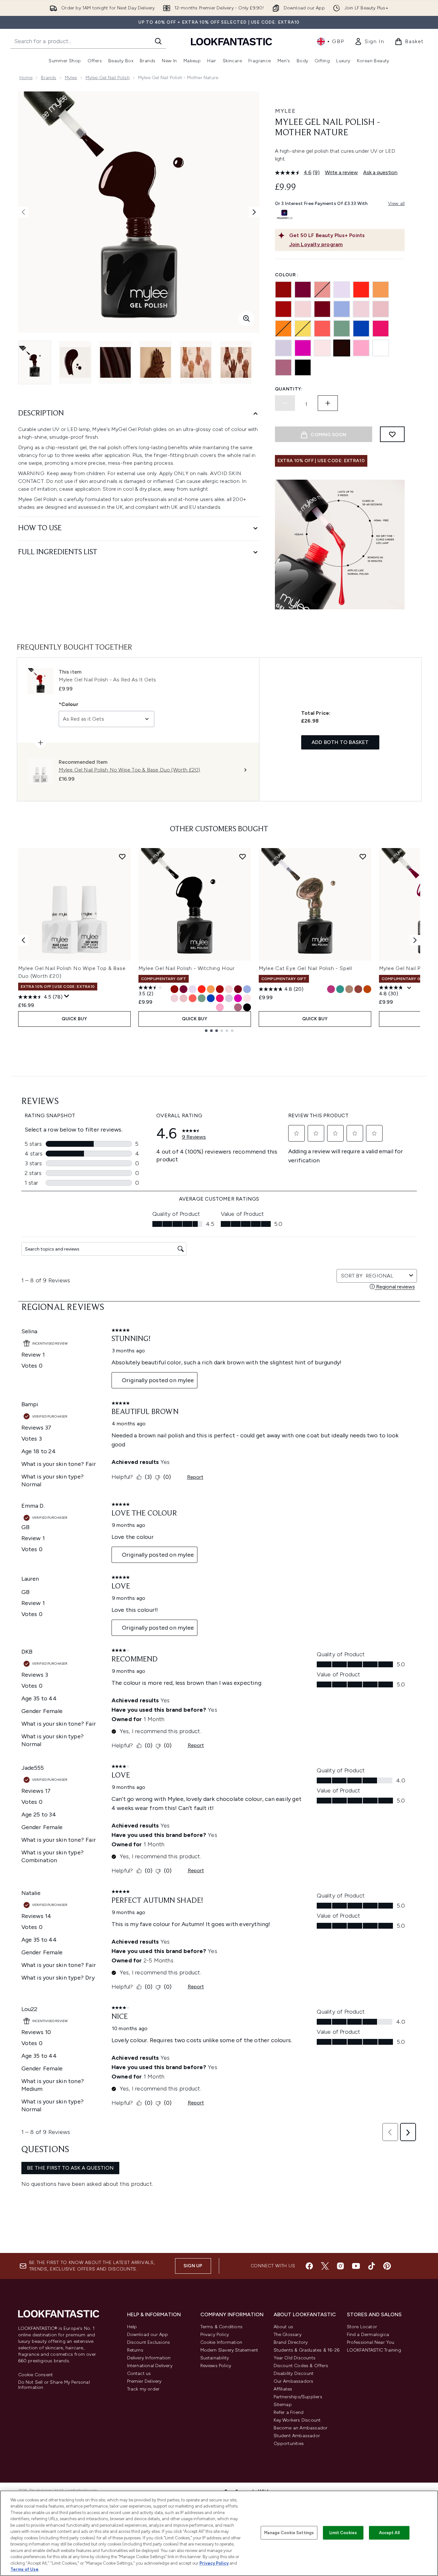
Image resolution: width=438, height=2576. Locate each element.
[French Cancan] (283, 309)
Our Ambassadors (294, 2381)
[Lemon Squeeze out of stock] (303, 329)
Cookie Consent (36, 2375)
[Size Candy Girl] (220, 1007)
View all (397, 204)
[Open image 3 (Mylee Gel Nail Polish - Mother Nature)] (115, 362)
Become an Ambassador (301, 2428)
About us (284, 2327)
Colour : (287, 275)
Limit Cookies (343, 2533)
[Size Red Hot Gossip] (238, 989)
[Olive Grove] (342, 329)
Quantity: (289, 389)
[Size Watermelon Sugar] (220, 998)
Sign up (193, 2266)
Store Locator (362, 2327)
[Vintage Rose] (283, 367)
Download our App (148, 2335)
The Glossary (288, 2335)
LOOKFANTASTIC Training (374, 2350)
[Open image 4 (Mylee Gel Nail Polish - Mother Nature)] (156, 362)
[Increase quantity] (328, 403)
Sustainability (215, 2358)
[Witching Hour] (303, 367)
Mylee (71, 78)
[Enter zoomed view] (246, 318)
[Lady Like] (283, 348)
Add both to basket (340, 742)
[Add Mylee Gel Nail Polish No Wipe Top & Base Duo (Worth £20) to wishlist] (122, 857)
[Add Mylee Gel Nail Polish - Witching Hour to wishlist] (243, 857)
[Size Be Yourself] (193, 998)
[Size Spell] (349, 989)
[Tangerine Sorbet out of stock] (283, 329)
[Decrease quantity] (285, 403)
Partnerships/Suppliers (298, 2397)
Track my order (143, 2389)
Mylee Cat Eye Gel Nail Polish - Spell (306, 968)
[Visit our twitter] (325, 2266)
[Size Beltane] (340, 989)
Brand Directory (291, 2342)
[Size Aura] (331, 989)
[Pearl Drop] (342, 290)
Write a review (341, 172)
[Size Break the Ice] (229, 1007)
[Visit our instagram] (340, 2266)
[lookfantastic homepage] (231, 41)
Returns (135, 2350)
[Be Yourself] (322, 329)
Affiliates (283, 2389)
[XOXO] (381, 309)
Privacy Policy (215, 2335)
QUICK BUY (74, 1019)
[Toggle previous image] (23, 212)
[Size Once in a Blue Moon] (247, 989)
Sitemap (283, 2405)
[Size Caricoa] (238, 998)
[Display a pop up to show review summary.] (67, 996)
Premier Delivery (144, 2381)
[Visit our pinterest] (387, 2266)
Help (132, 2327)
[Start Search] (158, 41)
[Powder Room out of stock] (322, 290)
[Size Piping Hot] (202, 989)
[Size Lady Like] (229, 998)
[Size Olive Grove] (202, 998)
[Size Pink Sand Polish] (358, 989)
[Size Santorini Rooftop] (211, 998)
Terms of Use (24, 2569)
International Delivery (150, 2366)
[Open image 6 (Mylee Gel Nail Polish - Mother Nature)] (236, 362)
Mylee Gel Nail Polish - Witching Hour (187, 968)
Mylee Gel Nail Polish (108, 78)
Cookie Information (221, 2342)
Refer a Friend (289, 2412)
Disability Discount (294, 2373)
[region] (219, 2533)
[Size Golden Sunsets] (367, 989)
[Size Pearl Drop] (193, 989)
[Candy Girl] (361, 348)
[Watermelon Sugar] (381, 329)
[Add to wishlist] (392, 434)
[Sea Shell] (322, 348)
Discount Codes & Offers (301, 2366)
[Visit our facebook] (309, 2266)
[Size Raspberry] (183, 989)
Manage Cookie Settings (289, 2533)
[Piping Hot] (361, 290)
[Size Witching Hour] (247, 1007)
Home (26, 78)
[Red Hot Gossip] (322, 309)
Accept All (389, 2533)
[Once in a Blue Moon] (342, 309)
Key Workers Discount (297, 2420)
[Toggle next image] (254, 212)
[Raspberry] (303, 290)
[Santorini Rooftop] (361, 329)
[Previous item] (23, 940)
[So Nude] (361, 309)
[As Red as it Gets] (283, 290)
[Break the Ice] (381, 348)
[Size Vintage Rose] (238, 1007)
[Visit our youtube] (356, 2266)
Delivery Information (149, 2358)
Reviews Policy (216, 2366)
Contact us (139, 2373)
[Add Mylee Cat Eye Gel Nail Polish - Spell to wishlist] (363, 857)
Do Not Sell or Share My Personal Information (54, 2385)
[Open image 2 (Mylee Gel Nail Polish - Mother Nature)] (75, 362)
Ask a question (380, 172)
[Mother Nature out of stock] (342, 348)
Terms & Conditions (222, 2327)
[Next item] (415, 940)
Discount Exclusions (149, 2342)
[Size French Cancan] (220, 989)
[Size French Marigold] (211, 989)
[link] (369, 42)
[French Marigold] (381, 290)
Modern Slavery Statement (229, 2350)
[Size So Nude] (174, 998)
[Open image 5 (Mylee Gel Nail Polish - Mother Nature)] (196, 362)
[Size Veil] (229, 989)
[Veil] (303, 309)
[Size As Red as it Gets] (174, 989)
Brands (48, 78)
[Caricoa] (303, 348)
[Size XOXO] (183, 998)
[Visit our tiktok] (372, 2266)
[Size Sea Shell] (247, 998)
